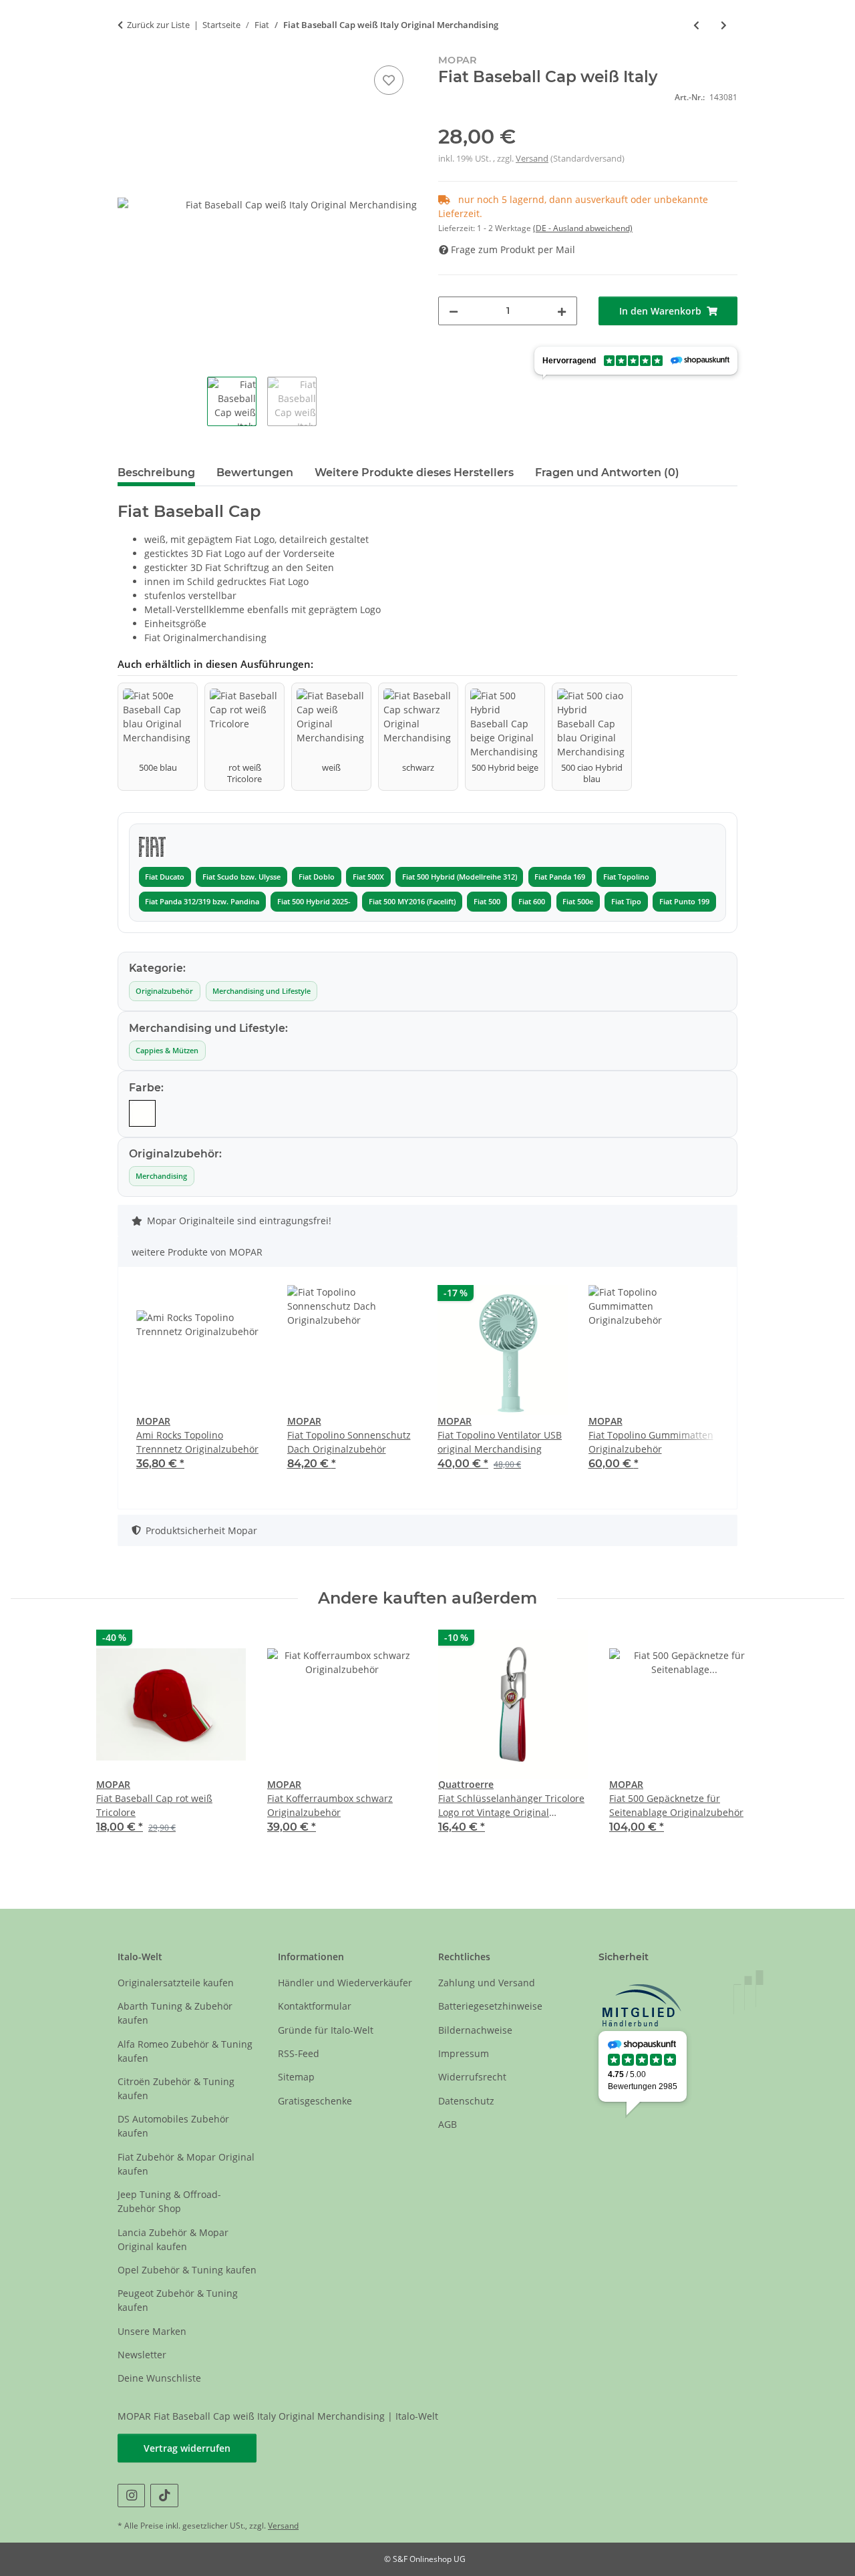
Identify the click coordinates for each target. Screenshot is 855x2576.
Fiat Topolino (626, 877)
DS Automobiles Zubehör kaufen (173, 2126)
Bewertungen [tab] (255, 473)
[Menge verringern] (454, 311)
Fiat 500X (368, 877)
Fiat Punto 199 (684, 902)
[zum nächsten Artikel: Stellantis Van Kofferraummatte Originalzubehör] (724, 25)
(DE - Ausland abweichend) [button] (583, 228)
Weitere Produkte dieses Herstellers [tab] (414, 473)
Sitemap (296, 2077)
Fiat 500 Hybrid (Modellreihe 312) (460, 877)
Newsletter (142, 2355)
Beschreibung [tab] (156, 473)
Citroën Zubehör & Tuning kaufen (176, 2088)
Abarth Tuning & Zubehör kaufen (175, 2013)
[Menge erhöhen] (562, 311)
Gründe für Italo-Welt (326, 2030)
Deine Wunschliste (159, 2378)
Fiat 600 (532, 902)
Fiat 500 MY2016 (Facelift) (412, 902)
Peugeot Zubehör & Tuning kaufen (178, 2300)
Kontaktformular (315, 2006)
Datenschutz (466, 2101)
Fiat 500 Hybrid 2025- (314, 902)
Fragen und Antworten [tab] (607, 473)
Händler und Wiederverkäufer (345, 1983)
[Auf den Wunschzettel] (389, 80)
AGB (448, 2124)
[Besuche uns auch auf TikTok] (164, 2496)
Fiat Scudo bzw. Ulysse (241, 877)
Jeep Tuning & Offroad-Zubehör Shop (169, 2201)
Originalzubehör (164, 991)
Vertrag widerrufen (187, 2448)
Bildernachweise (475, 2030)
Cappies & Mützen (167, 1051)
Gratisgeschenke (315, 2101)
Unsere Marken (152, 2331)
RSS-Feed (299, 2053)
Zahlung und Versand (487, 1983)
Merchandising (161, 1176)
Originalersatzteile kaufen (176, 1983)
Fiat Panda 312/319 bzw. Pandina (202, 902)
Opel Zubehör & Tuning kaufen (187, 2270)
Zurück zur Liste (158, 25)
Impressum (464, 2053)
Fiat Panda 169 (560, 877)
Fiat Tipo (626, 902)
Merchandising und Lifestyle (262, 991)
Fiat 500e (578, 902)
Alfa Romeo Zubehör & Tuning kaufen (185, 2051)
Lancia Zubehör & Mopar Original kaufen (173, 2239)
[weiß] (142, 1113)
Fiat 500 (487, 902)
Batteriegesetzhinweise (490, 2006)
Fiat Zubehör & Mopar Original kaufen (186, 2164)
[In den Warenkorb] (128, 47)
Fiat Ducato (165, 877)
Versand (532, 158)
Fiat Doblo (317, 877)
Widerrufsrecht (472, 2077)
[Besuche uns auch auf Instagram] (131, 2496)
